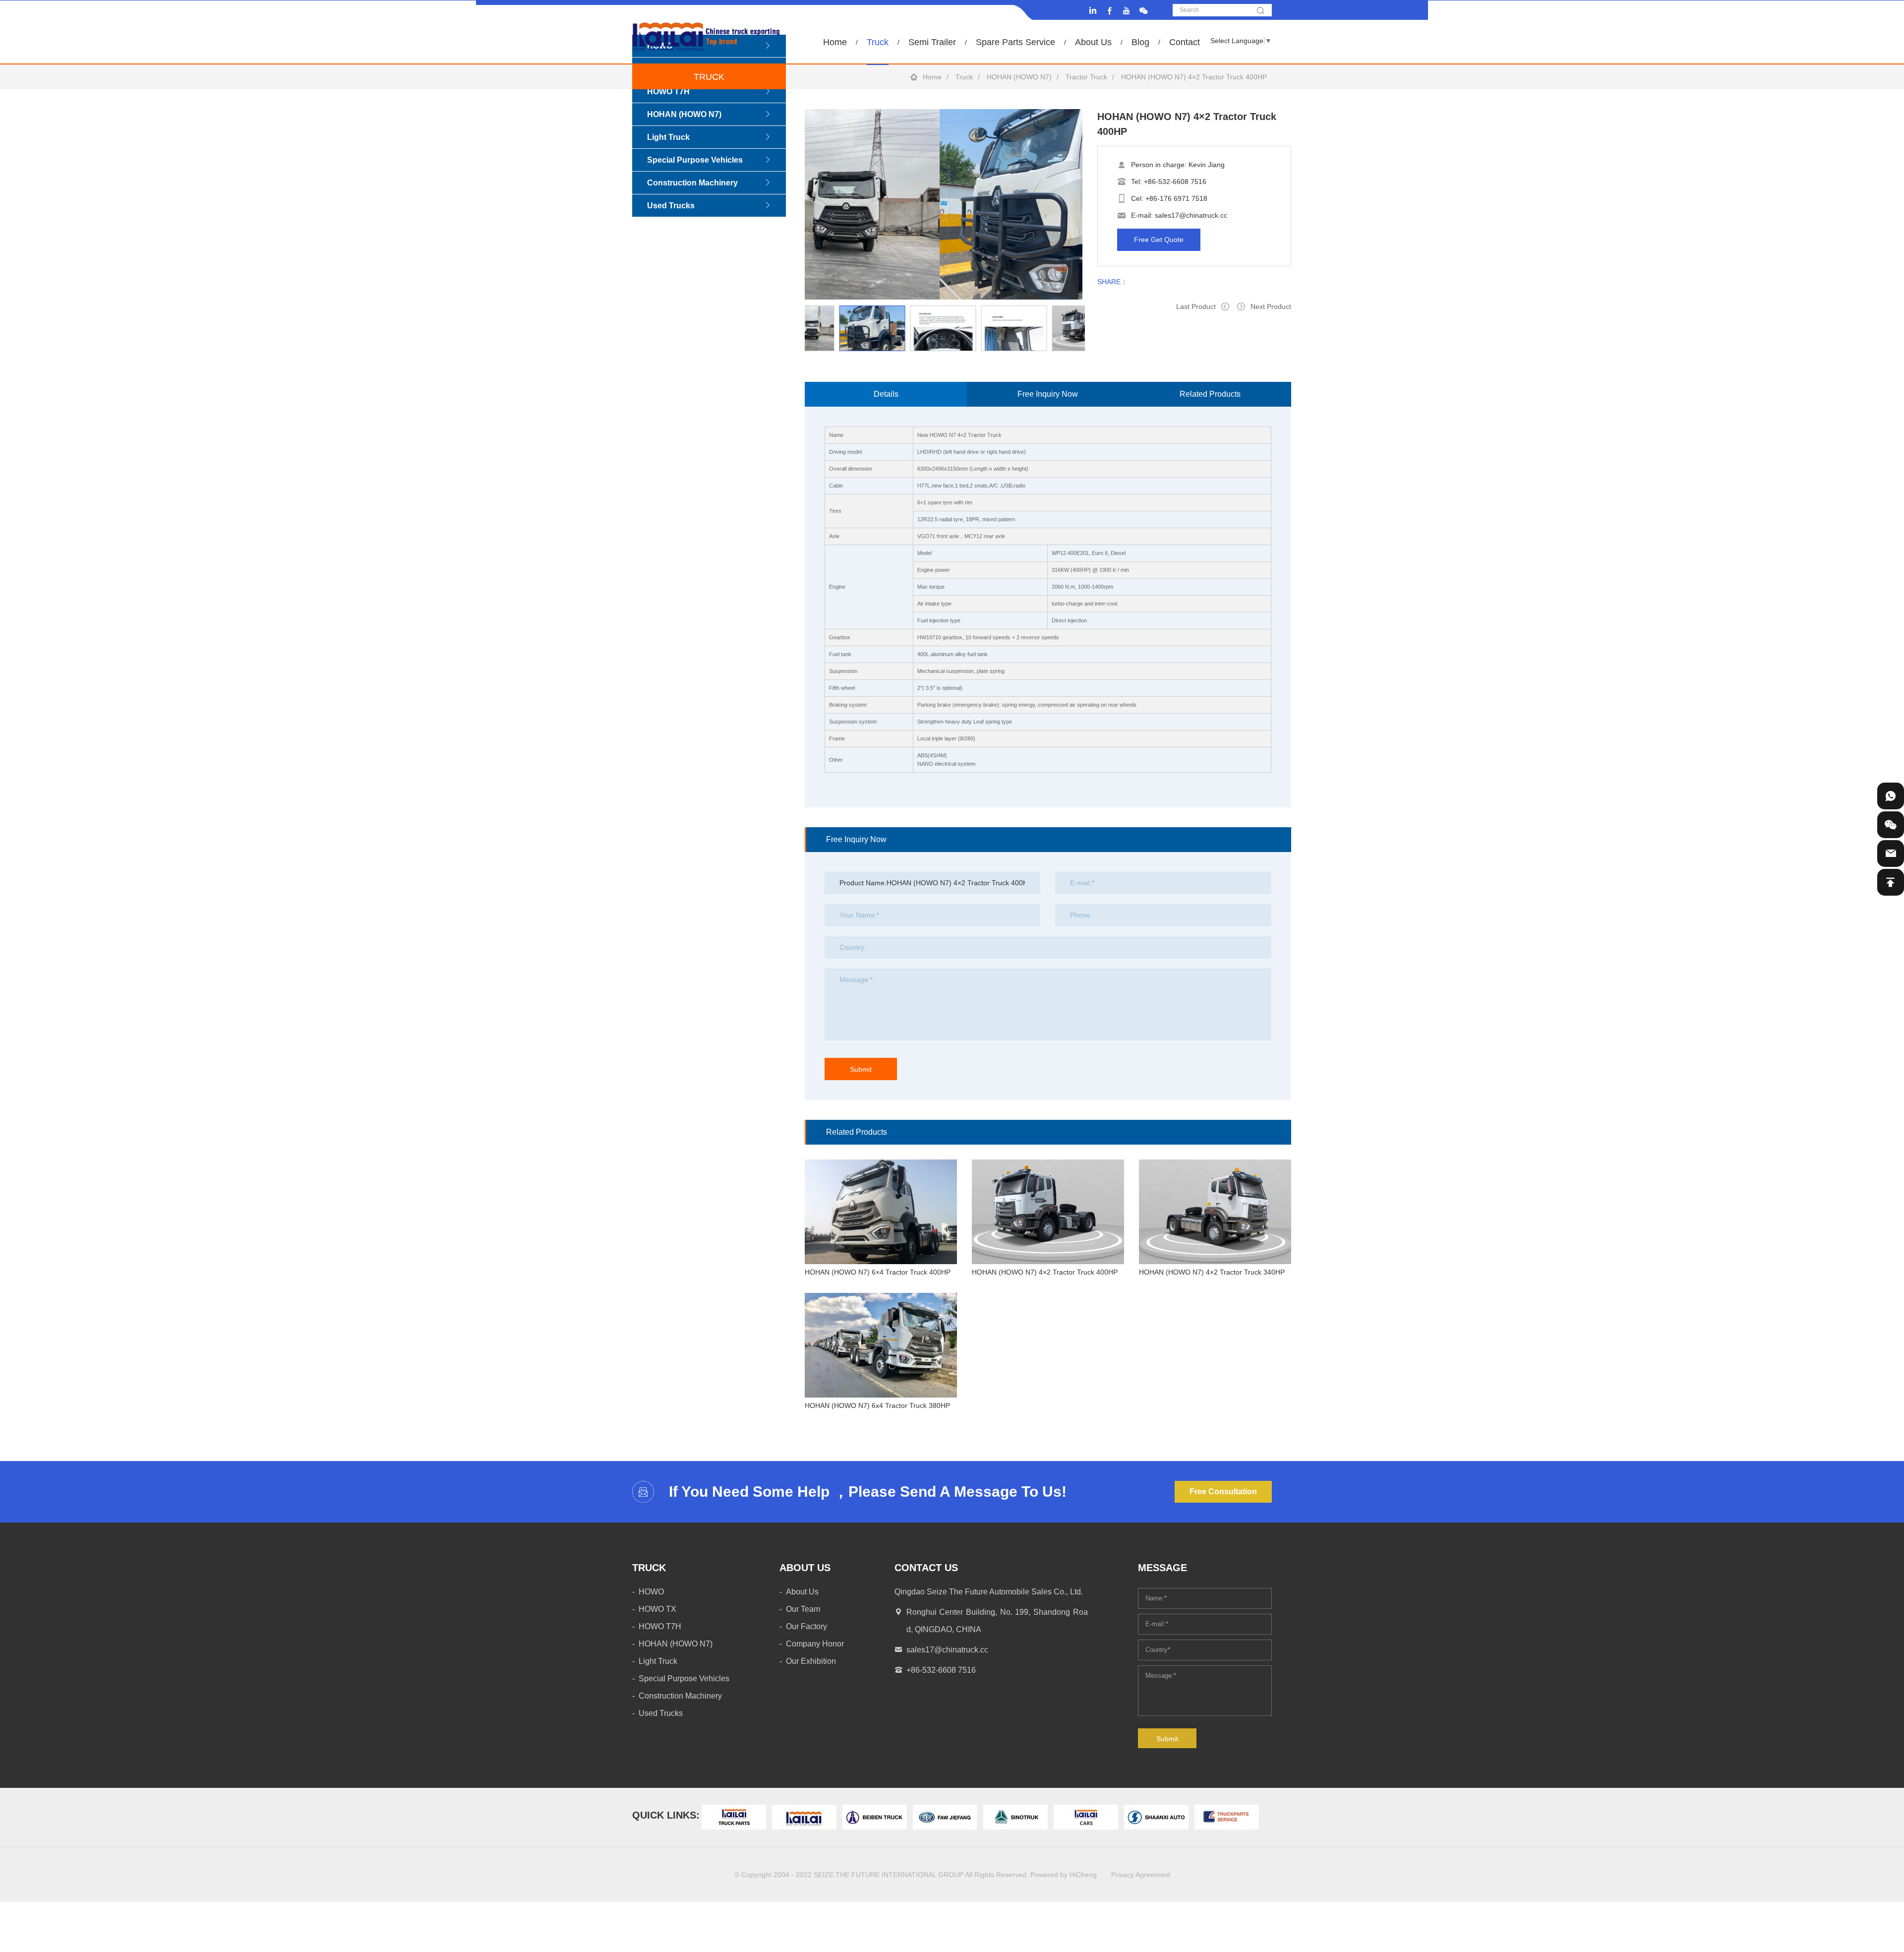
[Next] (805, 352)
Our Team (803, 1609)
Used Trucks (671, 206)
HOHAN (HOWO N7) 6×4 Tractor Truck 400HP (878, 1272)
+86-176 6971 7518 (1176, 198)
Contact (1185, 42)
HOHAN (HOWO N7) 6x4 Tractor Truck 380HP (877, 1405)
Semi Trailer (932, 42)
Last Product (1196, 306)
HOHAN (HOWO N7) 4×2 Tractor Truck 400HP (1045, 1272)
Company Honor (815, 1644)
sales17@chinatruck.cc (1191, 215)
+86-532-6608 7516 (1175, 182)
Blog (1140, 42)
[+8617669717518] (1891, 796)
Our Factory (806, 1626)
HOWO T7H (668, 91)
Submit (861, 1069)
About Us (1093, 42)
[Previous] (805, 305)
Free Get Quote (1159, 240)
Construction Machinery (692, 183)
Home (835, 42)
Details (886, 394)
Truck (878, 42)
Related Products (1210, 394)
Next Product (1271, 306)
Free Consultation (1223, 1492)
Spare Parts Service (1015, 42)
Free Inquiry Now (1048, 394)
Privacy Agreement (1141, 1875)
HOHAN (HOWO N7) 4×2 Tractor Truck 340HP (1212, 1272)
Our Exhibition (811, 1661)
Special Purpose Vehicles (695, 160)
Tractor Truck (1086, 77)
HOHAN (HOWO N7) (1019, 77)
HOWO (651, 1592)
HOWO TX (657, 1609)
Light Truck (668, 137)
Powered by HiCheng (1064, 1875)
